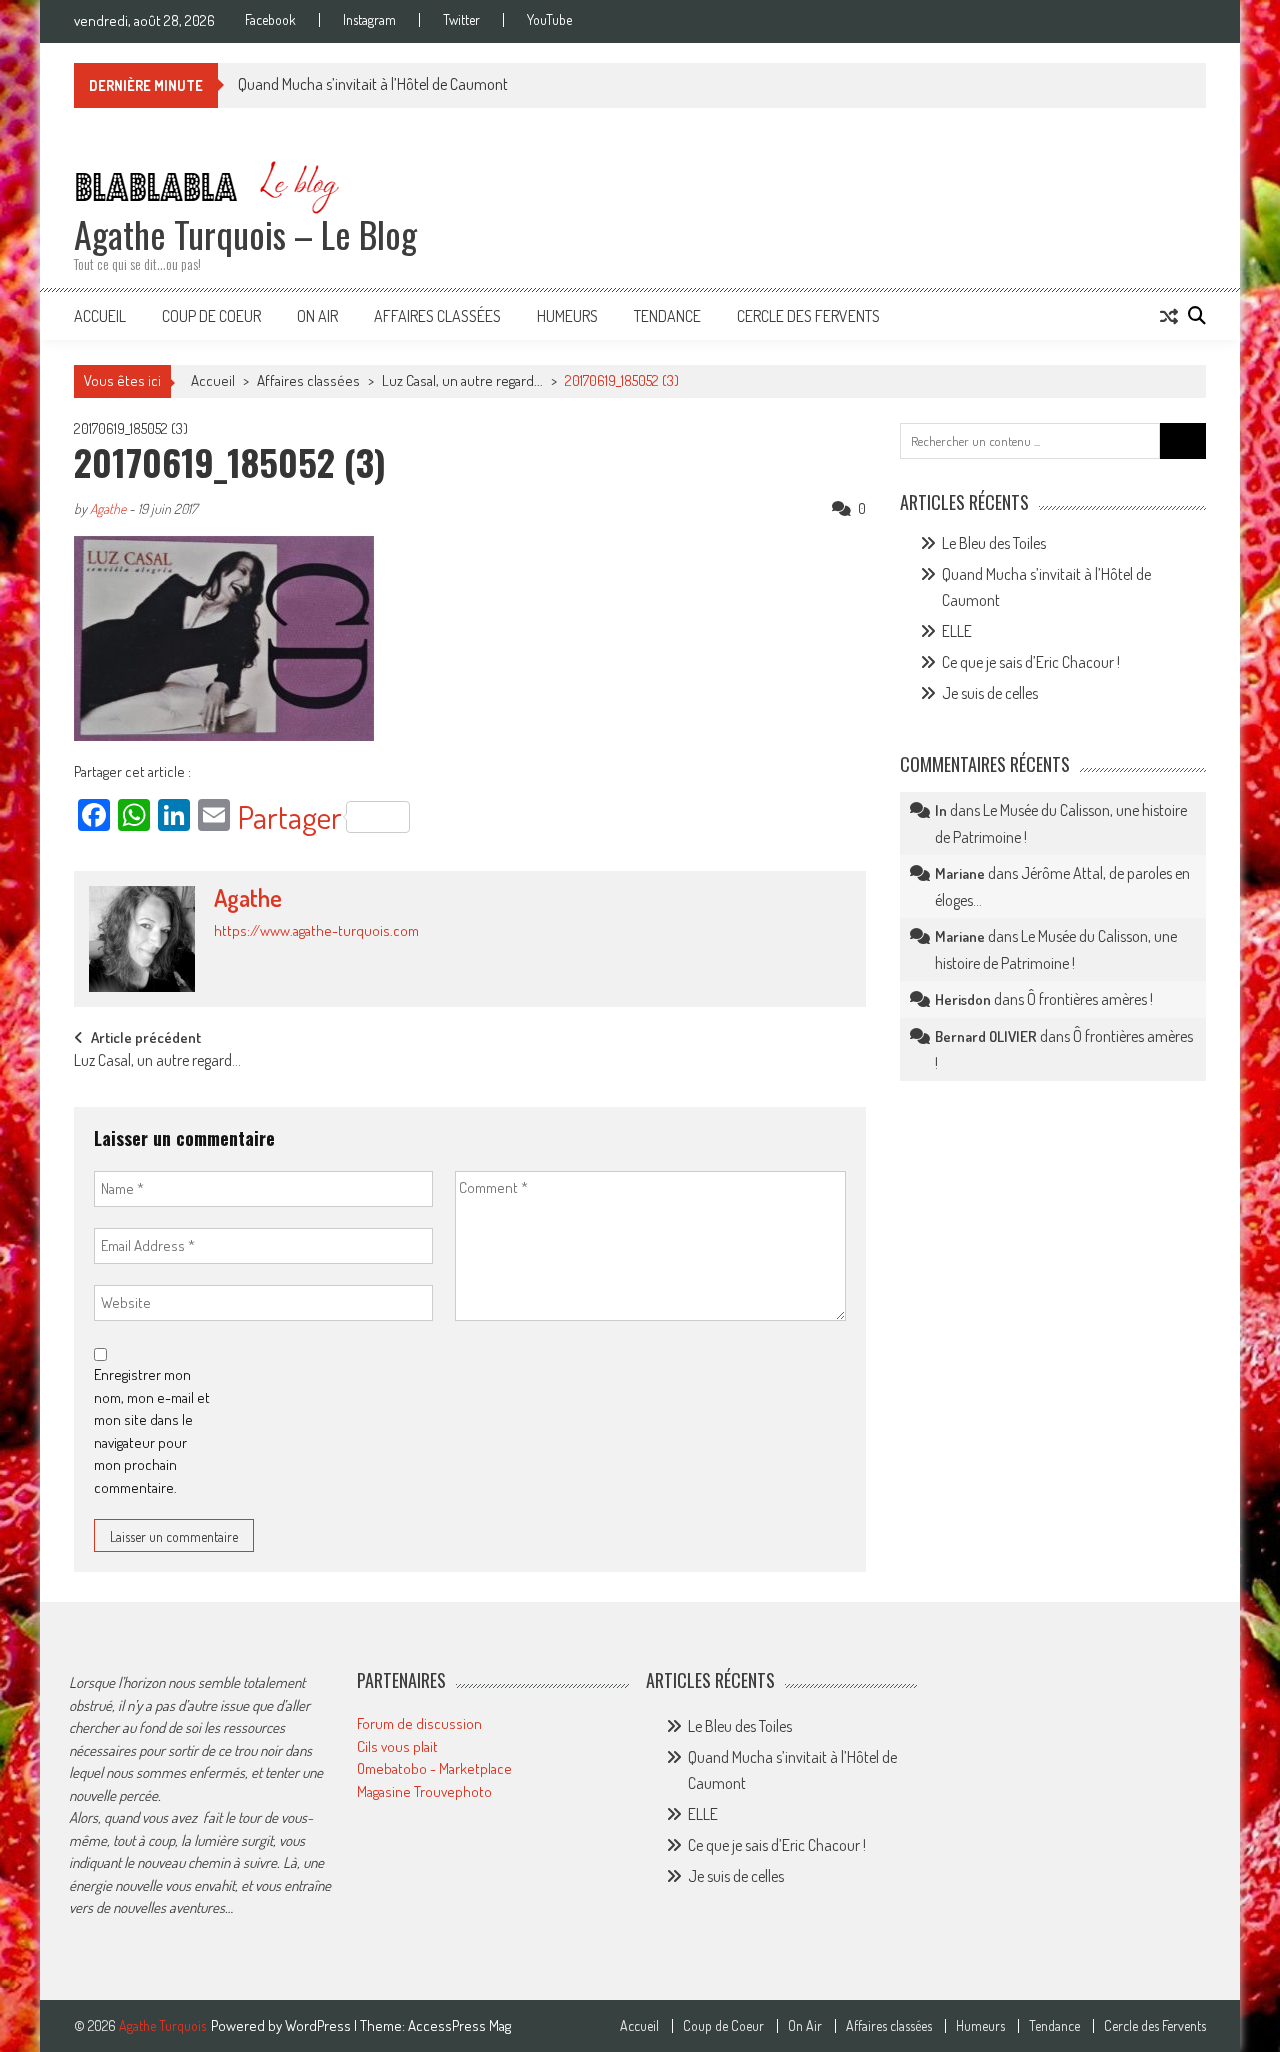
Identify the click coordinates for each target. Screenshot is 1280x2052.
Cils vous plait (397, 1746)
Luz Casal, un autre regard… (157, 1062)
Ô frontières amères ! (1090, 999)
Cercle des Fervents (808, 316)
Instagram (369, 20)
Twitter (461, 20)
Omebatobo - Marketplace (434, 1768)
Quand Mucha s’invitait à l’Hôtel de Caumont (373, 84)
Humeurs (567, 316)
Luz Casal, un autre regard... (462, 380)
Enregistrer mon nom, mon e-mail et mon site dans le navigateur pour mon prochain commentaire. (152, 1431)
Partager (290, 817)
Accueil (100, 316)
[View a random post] (1169, 316)
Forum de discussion (419, 1723)
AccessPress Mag (459, 2025)
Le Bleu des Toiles (994, 543)
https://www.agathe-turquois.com (316, 930)
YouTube (549, 20)
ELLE (957, 631)
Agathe (108, 508)
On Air (317, 316)
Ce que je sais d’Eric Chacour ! (1031, 662)
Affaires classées (437, 316)
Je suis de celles (990, 693)
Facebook (270, 20)
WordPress (319, 2025)
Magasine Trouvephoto (424, 1791)
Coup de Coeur (211, 316)
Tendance (667, 316)
